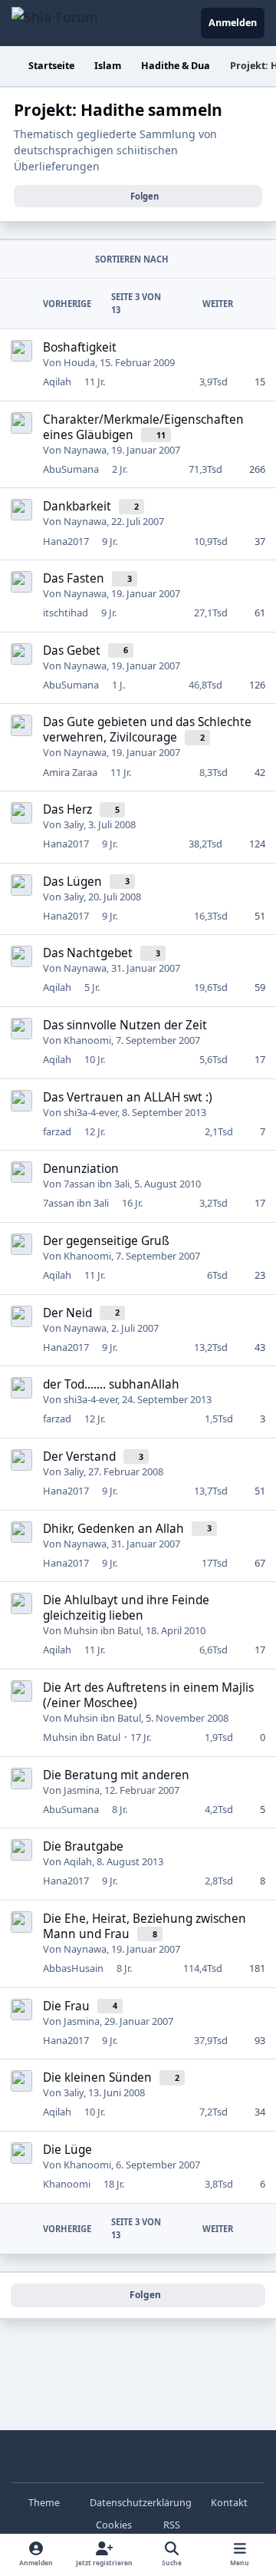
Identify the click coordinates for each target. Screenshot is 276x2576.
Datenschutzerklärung (141, 2503)
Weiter (218, 304)
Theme (45, 2503)
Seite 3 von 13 (136, 303)
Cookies (114, 2525)
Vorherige (67, 304)
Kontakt (229, 2503)
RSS (171, 2525)
